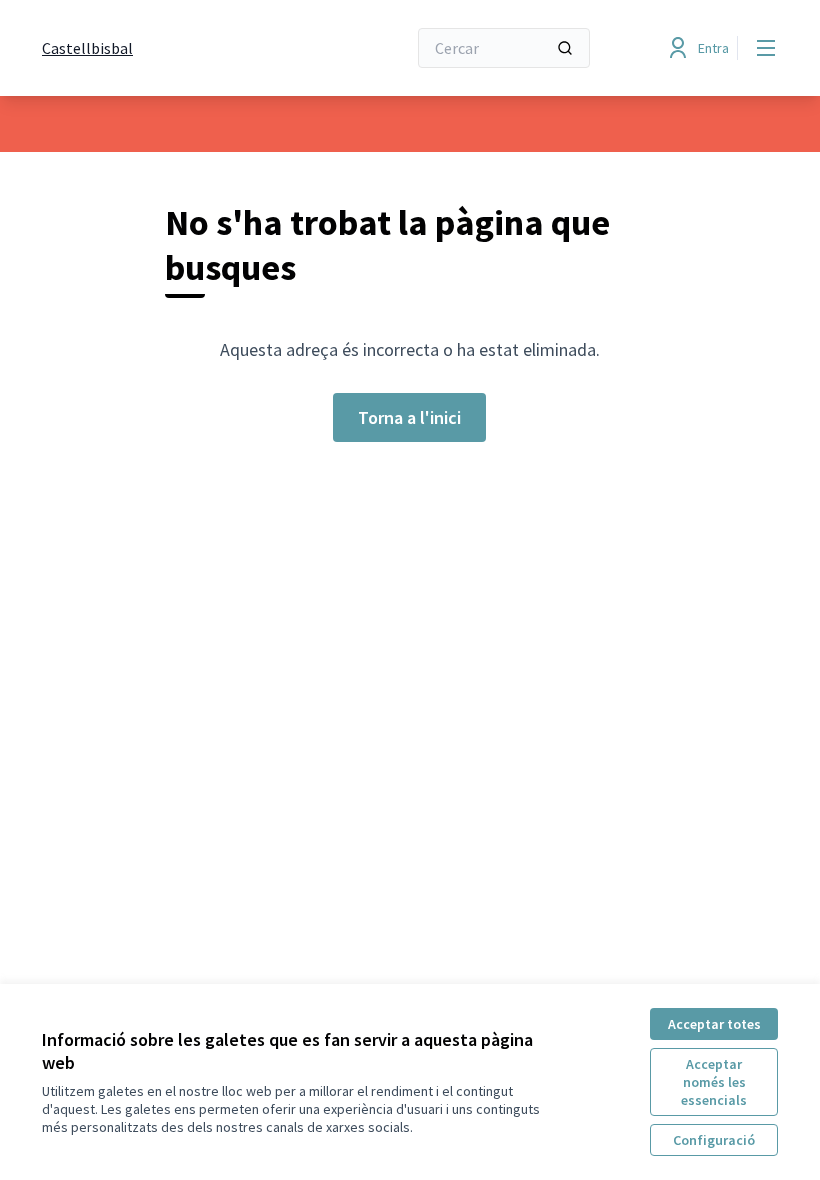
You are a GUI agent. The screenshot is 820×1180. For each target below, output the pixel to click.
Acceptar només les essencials (714, 1082)
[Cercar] (565, 48)
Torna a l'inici (409, 417)
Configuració (714, 1140)
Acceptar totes (714, 1024)
